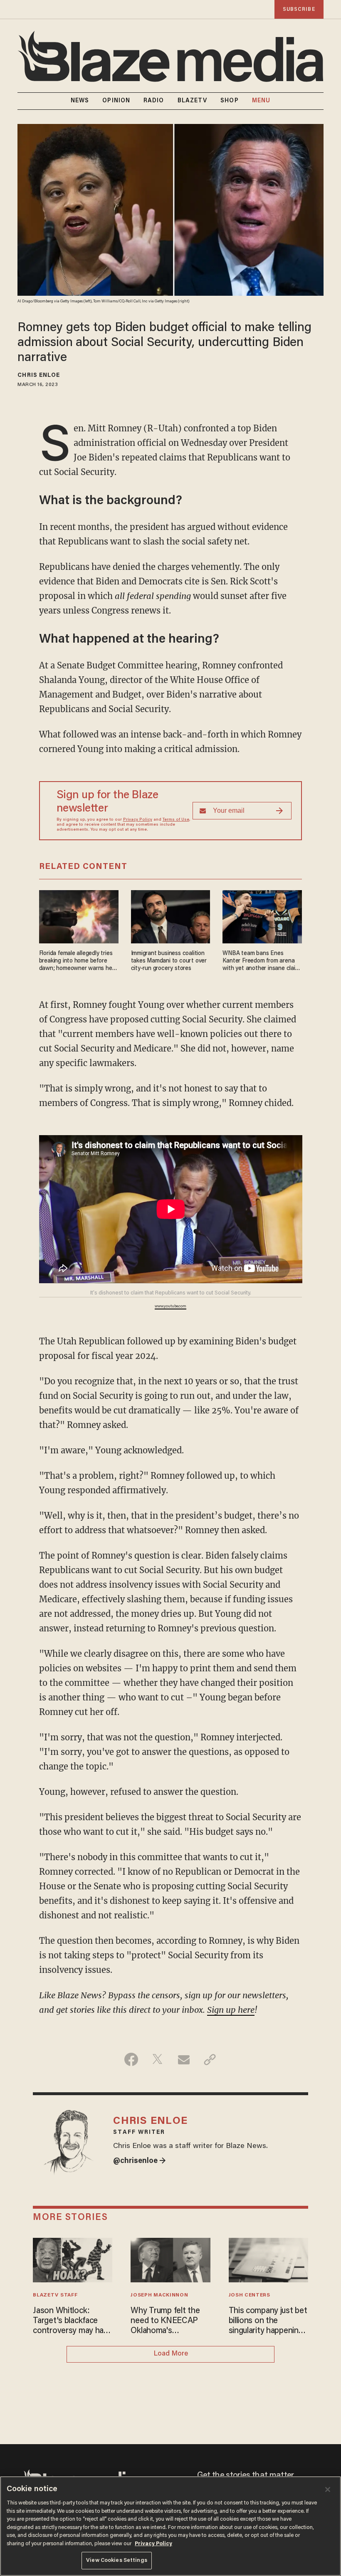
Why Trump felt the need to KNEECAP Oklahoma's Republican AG (165, 2321)
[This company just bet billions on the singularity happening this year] (268, 2259)
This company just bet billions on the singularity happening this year (268, 2321)
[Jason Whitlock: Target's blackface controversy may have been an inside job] (73, 2259)
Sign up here (231, 2010)
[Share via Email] (184, 2059)
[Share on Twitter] (157, 2059)
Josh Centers (250, 2295)
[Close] (328, 2489)
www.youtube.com (170, 1307)
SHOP (229, 101)
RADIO (154, 101)
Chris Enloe (39, 376)
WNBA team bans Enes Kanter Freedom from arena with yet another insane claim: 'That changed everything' (262, 961)
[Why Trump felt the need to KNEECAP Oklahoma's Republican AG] (170, 2259)
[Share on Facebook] (131, 2059)
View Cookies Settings (117, 2560)
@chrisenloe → (140, 2161)
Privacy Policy (138, 820)
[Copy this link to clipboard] (210, 2059)
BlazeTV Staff (55, 2295)
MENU (261, 101)
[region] (170, 2526)
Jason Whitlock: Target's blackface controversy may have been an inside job (72, 2321)
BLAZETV (193, 101)
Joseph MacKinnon (159, 2295)
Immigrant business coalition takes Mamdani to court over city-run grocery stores (169, 961)
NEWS (80, 101)
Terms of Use (176, 820)
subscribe (299, 9)
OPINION (116, 101)
